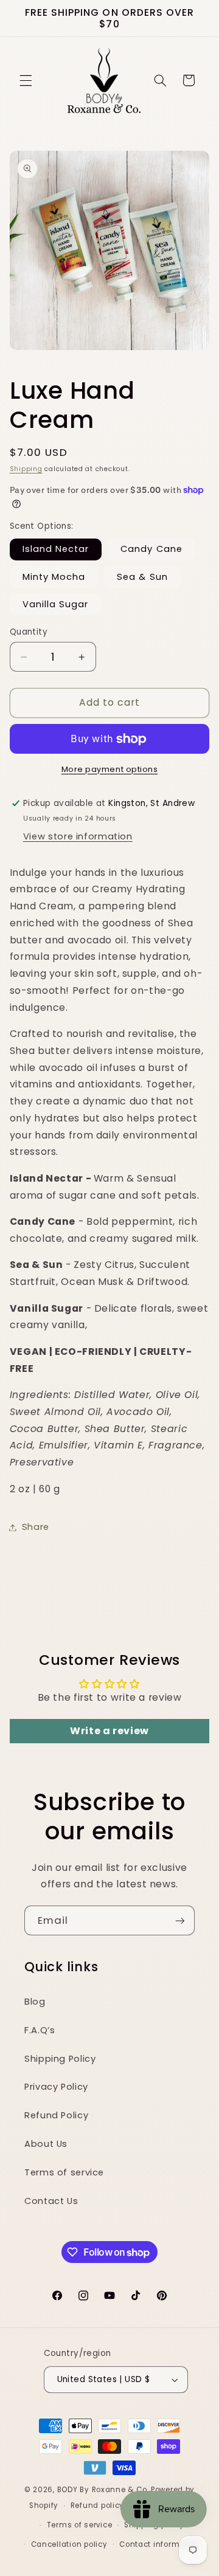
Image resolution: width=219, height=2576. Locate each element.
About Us (46, 2144)
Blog (35, 2002)
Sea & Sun (142, 577)
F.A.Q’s (40, 2030)
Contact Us (51, 2201)
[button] (26, 80)
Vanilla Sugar (56, 604)
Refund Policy (56, 2115)
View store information (78, 836)
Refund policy (98, 2505)
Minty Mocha (54, 577)
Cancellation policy (69, 2544)
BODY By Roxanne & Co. (103, 2490)
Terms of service (64, 2172)
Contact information (160, 2544)
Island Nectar (56, 549)
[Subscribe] (180, 1920)
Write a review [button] (109, 1731)
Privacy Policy (56, 2087)
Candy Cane (151, 549)
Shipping (26, 469)
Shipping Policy (60, 2059)
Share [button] (36, 1527)
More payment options (110, 769)
